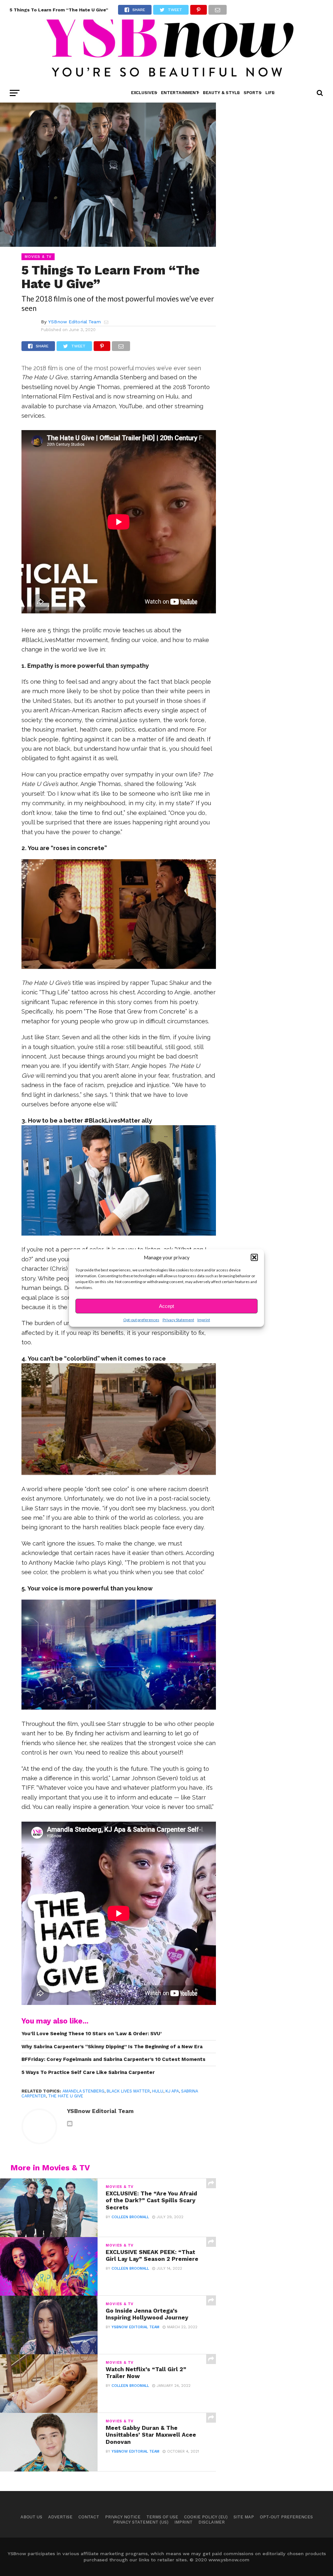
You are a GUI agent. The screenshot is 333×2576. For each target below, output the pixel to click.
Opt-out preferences (141, 1320)
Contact (89, 2517)
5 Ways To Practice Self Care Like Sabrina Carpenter (88, 2072)
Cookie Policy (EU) (206, 2517)
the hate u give (66, 2096)
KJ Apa (172, 2091)
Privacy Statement (178, 1320)
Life (270, 93)
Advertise (60, 2517)
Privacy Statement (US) (141, 2522)
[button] (254, 1257)
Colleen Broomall (130, 2217)
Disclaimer (212, 2522)
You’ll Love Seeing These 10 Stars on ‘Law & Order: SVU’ (92, 2034)
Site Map (244, 2517)
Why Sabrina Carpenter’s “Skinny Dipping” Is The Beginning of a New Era (112, 2047)
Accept (166, 1306)
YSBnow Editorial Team (74, 322)
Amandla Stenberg (83, 2091)
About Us (31, 2517)
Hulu (158, 2091)
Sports (253, 93)
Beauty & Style (221, 93)
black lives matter (128, 2091)
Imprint (204, 1320)
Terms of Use (162, 2517)
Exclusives (144, 93)
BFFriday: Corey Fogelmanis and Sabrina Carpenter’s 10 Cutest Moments (113, 2059)
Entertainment (180, 93)
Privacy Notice (123, 2517)
